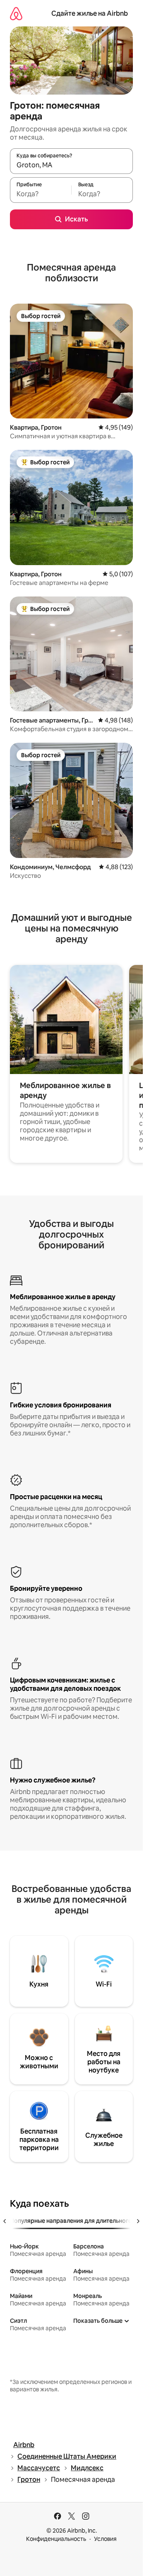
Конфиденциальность (56, 2539)
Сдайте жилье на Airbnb (90, 13)
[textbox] (41, 194)
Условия (105, 2539)
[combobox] (71, 165)
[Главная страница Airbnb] (16, 13)
